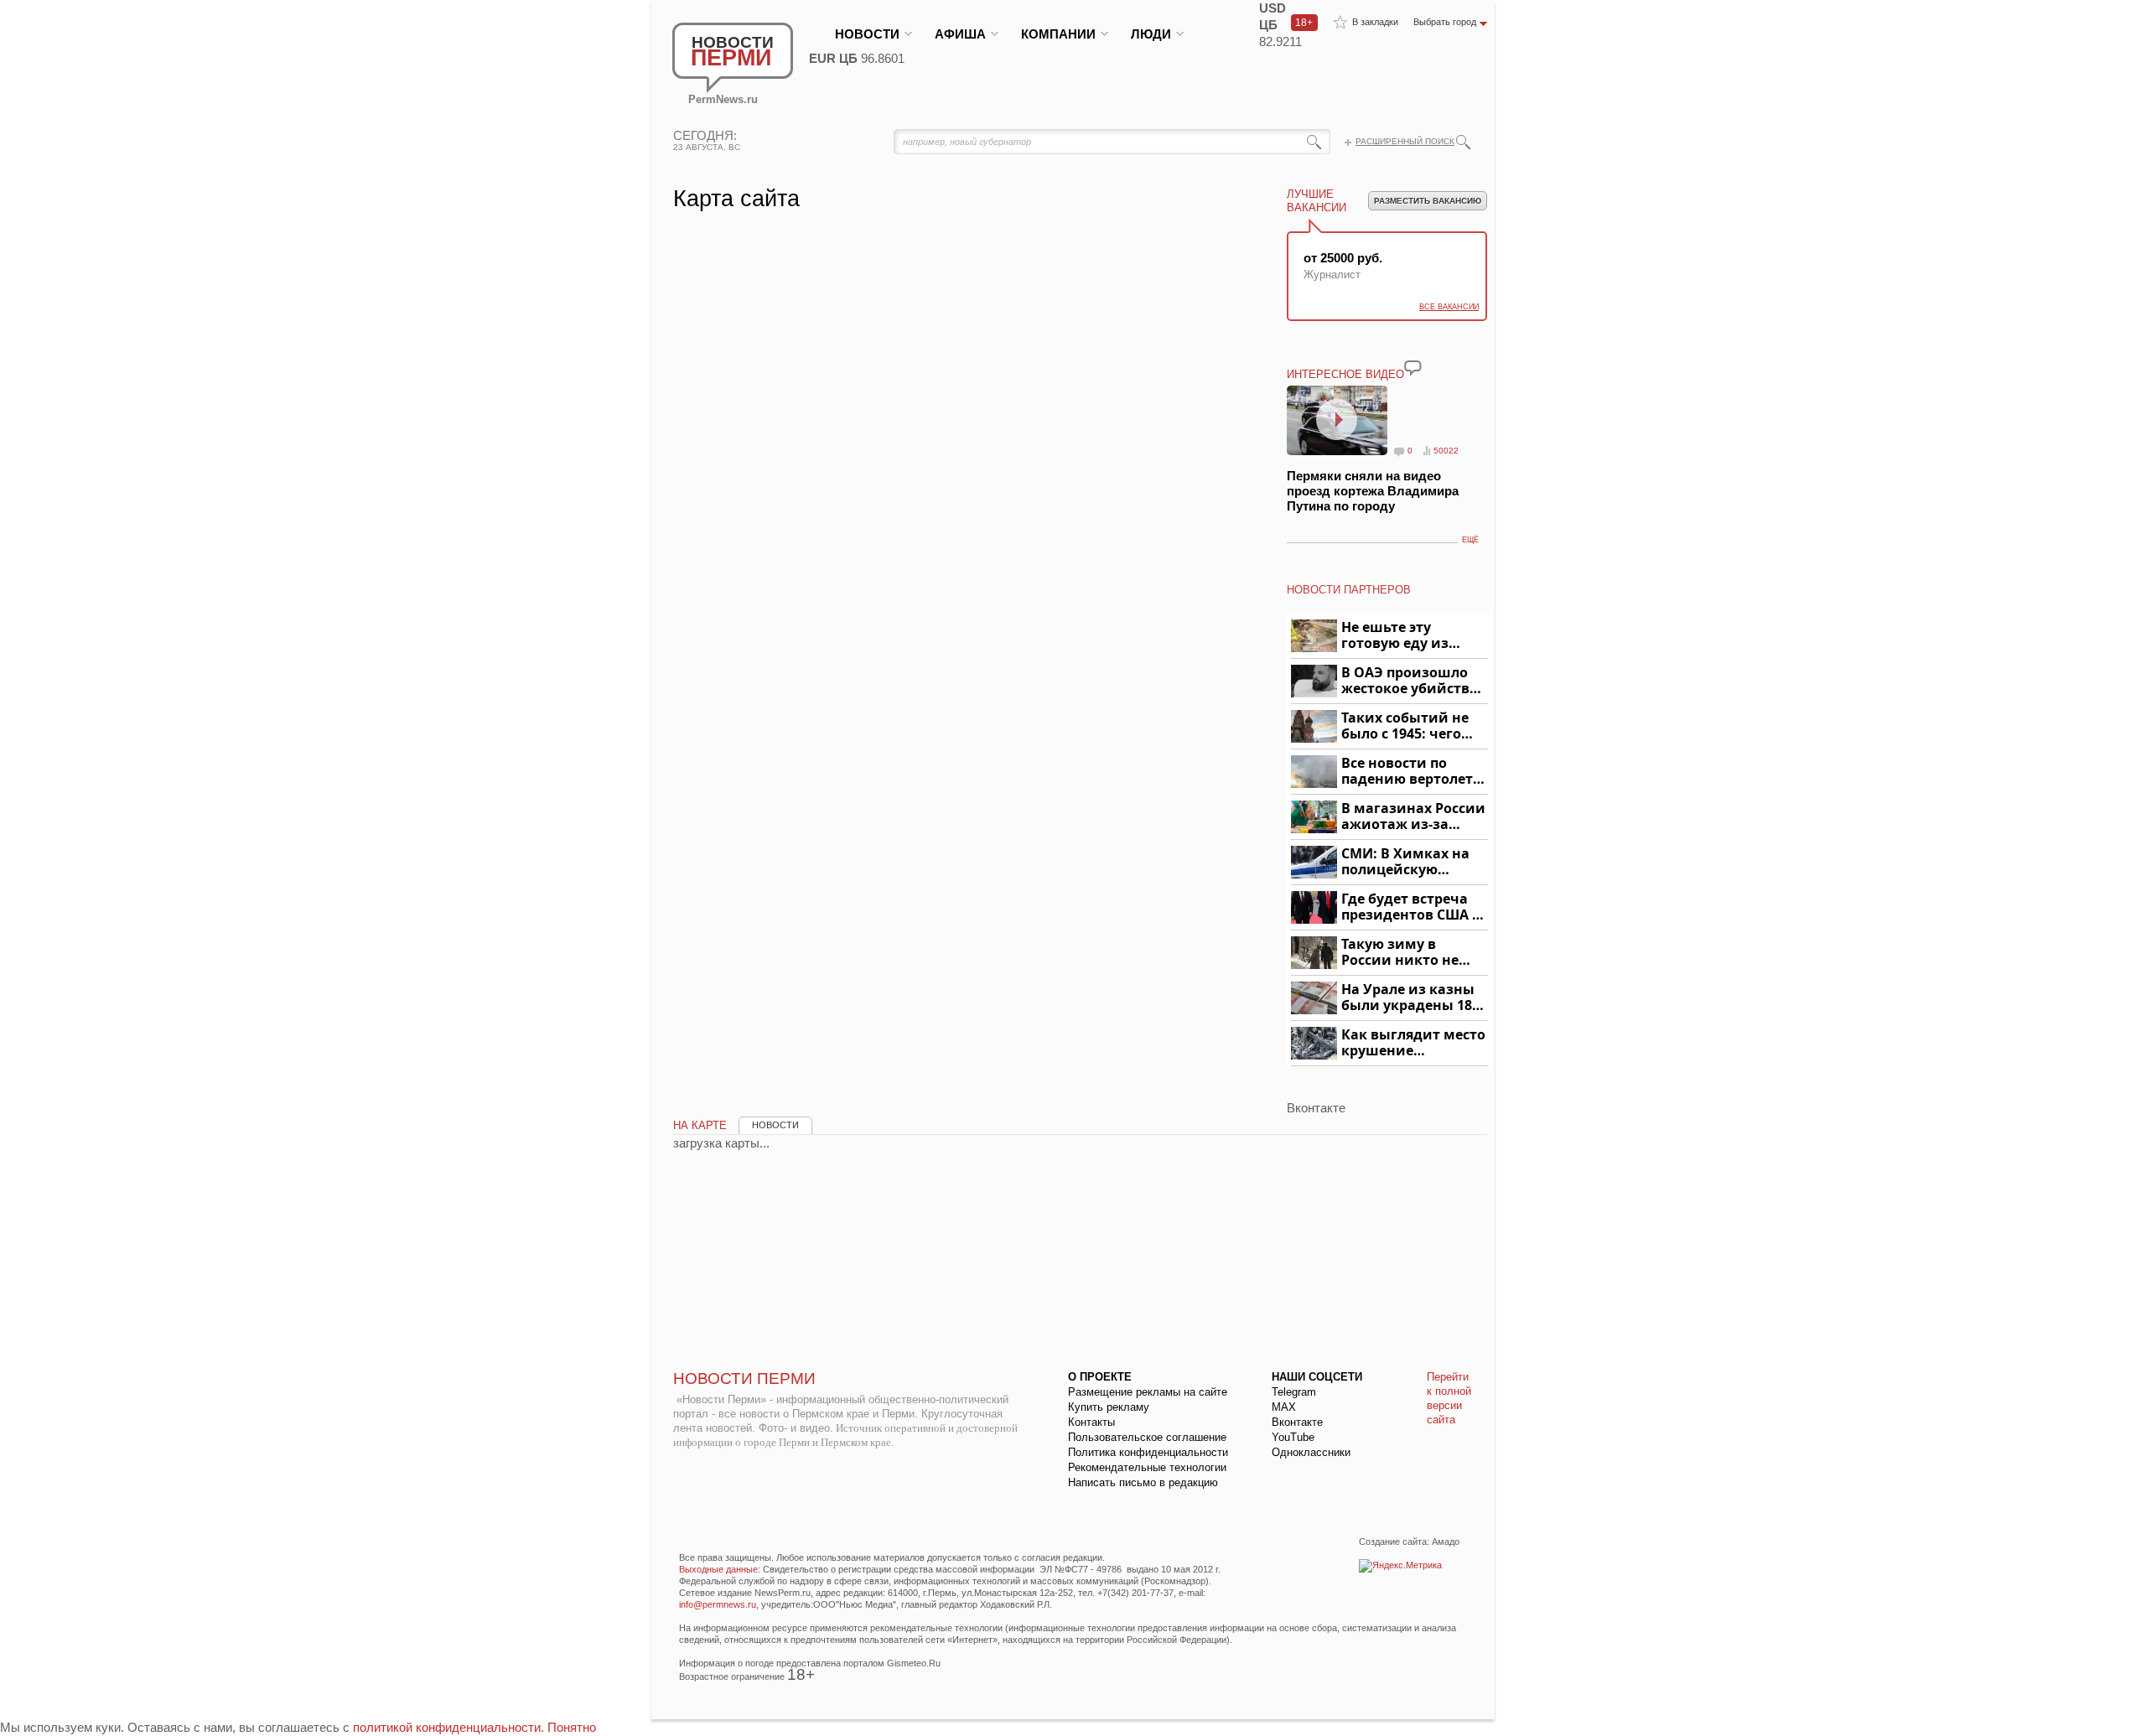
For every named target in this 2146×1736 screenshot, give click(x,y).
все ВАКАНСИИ (1449, 307)
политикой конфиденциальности (447, 1727)
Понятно (572, 1727)
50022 (1446, 451)
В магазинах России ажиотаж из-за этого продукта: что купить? (1413, 817)
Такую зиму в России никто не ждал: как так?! (1400, 953)
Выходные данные (718, 1569)
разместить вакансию (1428, 201)
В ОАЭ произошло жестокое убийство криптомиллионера (1412, 681)
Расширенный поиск (1405, 141)
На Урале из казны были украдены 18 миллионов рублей (1410, 998)
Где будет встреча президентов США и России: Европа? (1412, 907)
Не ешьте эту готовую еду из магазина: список (1405, 636)
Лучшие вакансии (1317, 201)
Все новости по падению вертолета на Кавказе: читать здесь (1411, 772)
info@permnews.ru (718, 1604)
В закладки (1375, 22)
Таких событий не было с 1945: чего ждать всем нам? (1405, 726)
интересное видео (1345, 374)
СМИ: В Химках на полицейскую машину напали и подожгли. (1406, 862)
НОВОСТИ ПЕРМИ (744, 1378)
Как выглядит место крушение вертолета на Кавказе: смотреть (1413, 1043)
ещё (1470, 540)
